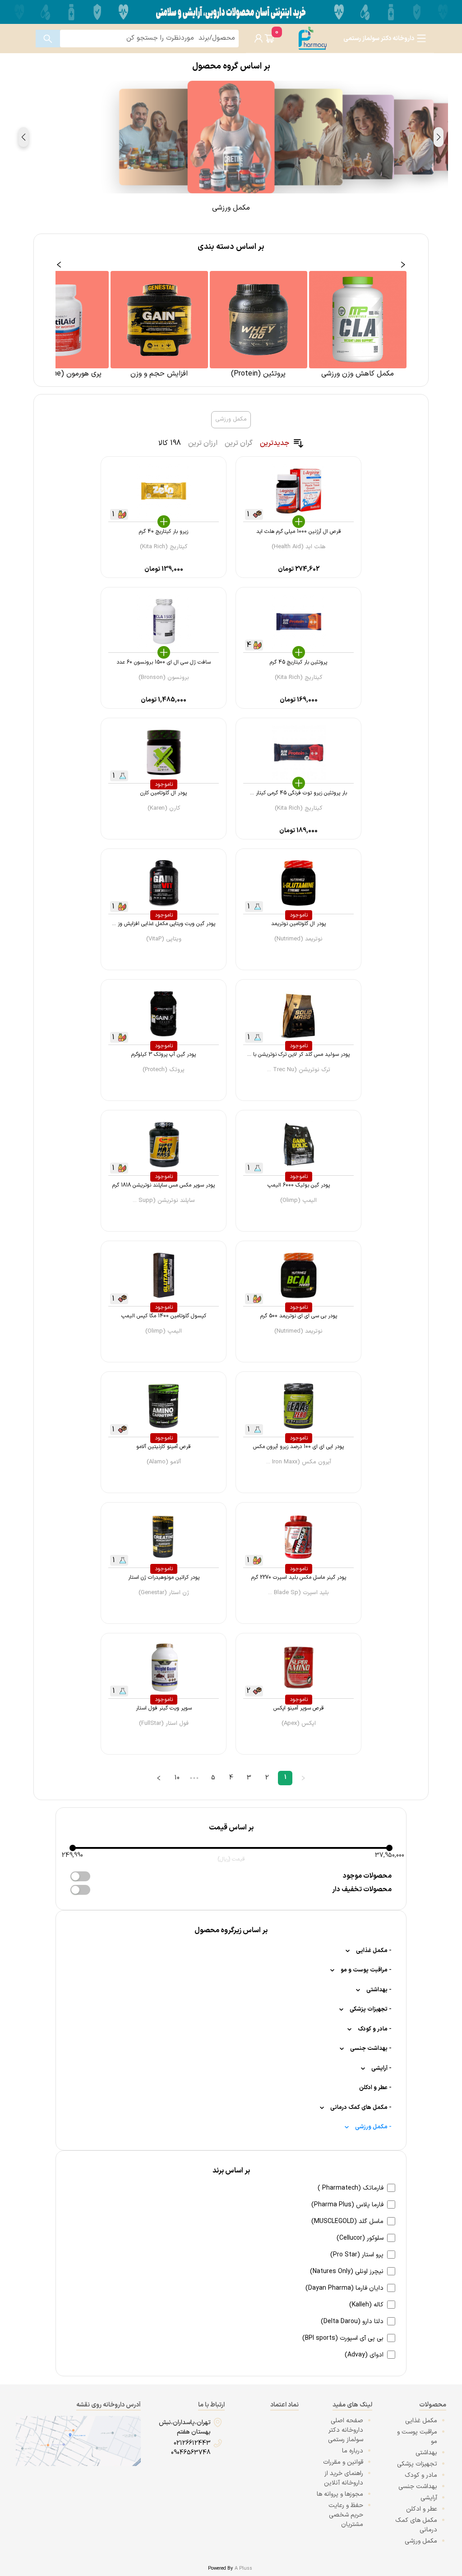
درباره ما (353, 2451)
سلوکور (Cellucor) (360, 2238)
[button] (439, 137)
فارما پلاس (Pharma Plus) (347, 2205)
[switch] (80, 1876)
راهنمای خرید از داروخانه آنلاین (344, 2478)
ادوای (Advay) (364, 2355)
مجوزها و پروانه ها (340, 2494)
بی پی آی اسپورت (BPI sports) (343, 2338)
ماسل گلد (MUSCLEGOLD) (347, 2221)
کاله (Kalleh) (366, 2305)
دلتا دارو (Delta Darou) (352, 2322)
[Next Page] (159, 1778)
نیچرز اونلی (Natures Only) (347, 2271)
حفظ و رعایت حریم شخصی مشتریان (346, 2515)
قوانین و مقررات (343, 2462)
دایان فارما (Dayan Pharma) (344, 2288)
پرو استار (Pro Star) (357, 2255)
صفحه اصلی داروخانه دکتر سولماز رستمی (346, 2430)
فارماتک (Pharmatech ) (351, 2188)
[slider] (73, 1848)
